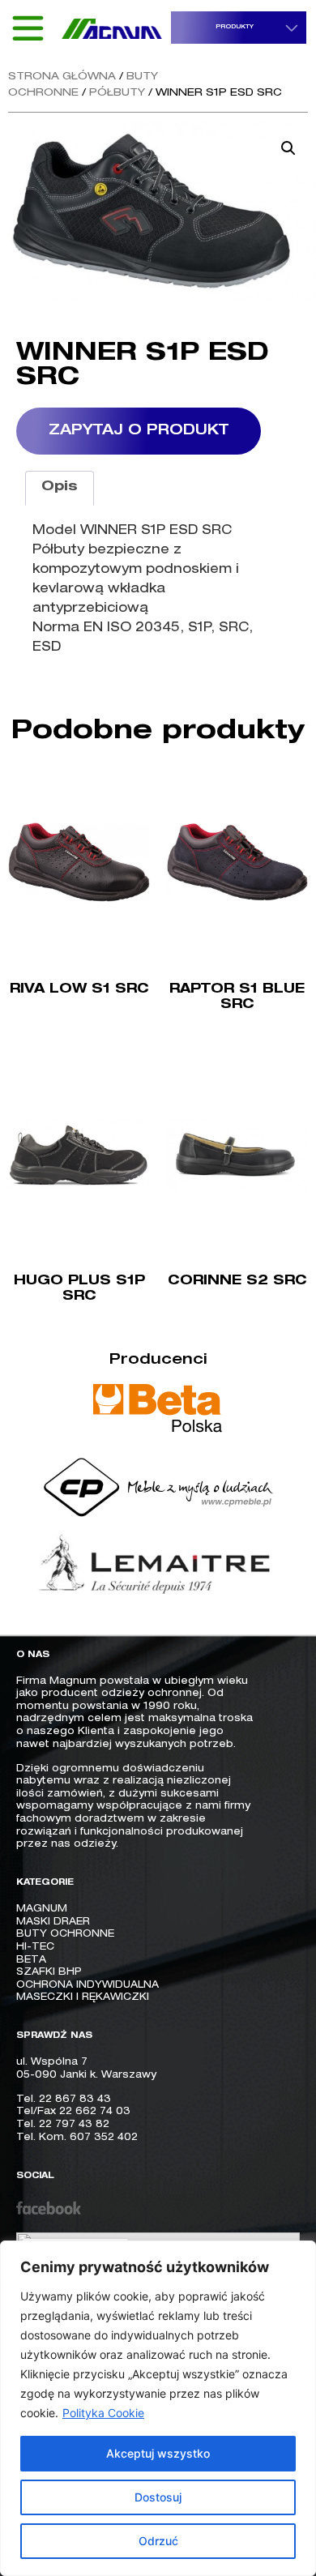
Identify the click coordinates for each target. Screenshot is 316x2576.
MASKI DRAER (53, 1922)
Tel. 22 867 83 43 (64, 2100)
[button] (288, 148)
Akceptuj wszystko (158, 2453)
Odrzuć (158, 2541)
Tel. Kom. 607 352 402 (77, 2138)
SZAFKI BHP (49, 1972)
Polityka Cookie (103, 2413)
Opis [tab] (60, 488)
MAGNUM (42, 1909)
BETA (31, 1960)
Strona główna (62, 77)
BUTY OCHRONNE (65, 1934)
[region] (158, 2408)
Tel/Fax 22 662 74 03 (73, 2112)
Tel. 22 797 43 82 (63, 2125)
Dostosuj (158, 2497)
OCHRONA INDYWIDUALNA (88, 1985)
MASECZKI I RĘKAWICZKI (83, 1997)
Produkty (235, 27)
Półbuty (117, 94)
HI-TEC (35, 1947)
